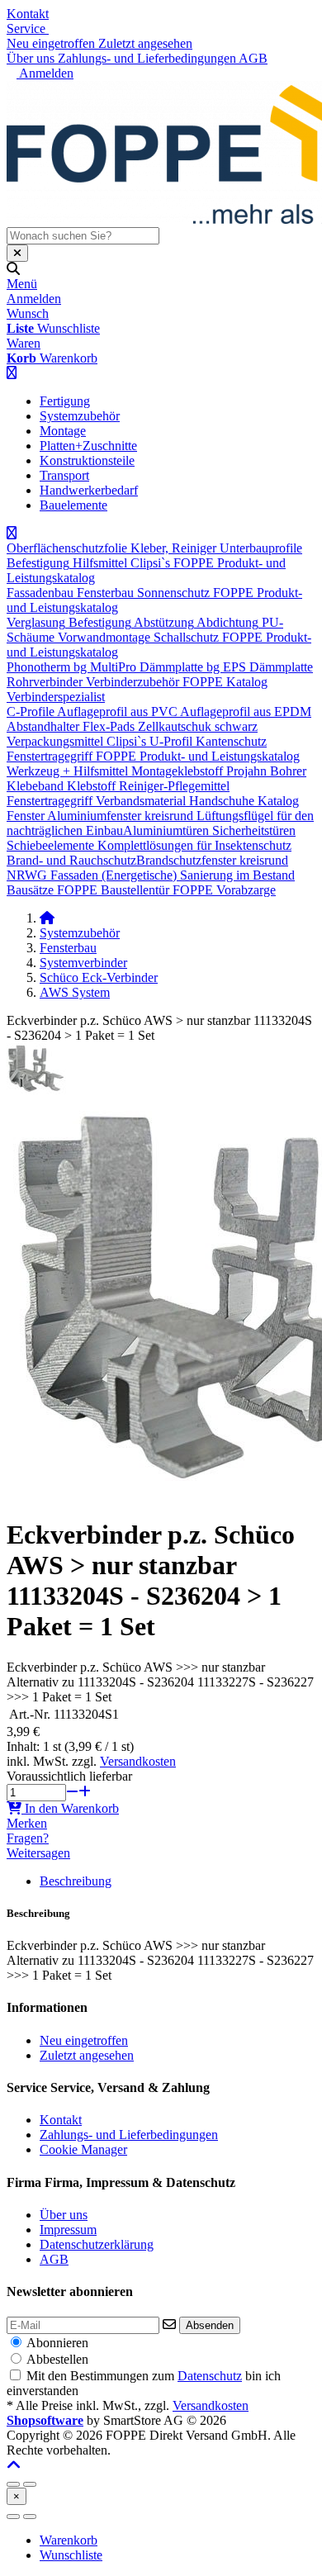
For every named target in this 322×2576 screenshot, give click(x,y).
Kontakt (28, 14)
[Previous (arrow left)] (13, 2517)
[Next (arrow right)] (30, 2517)
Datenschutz (210, 2376)
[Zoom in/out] (13, 2484)
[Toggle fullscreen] (30, 2484)
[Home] (47, 918)
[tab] (69, 2540)
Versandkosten (138, 1761)
